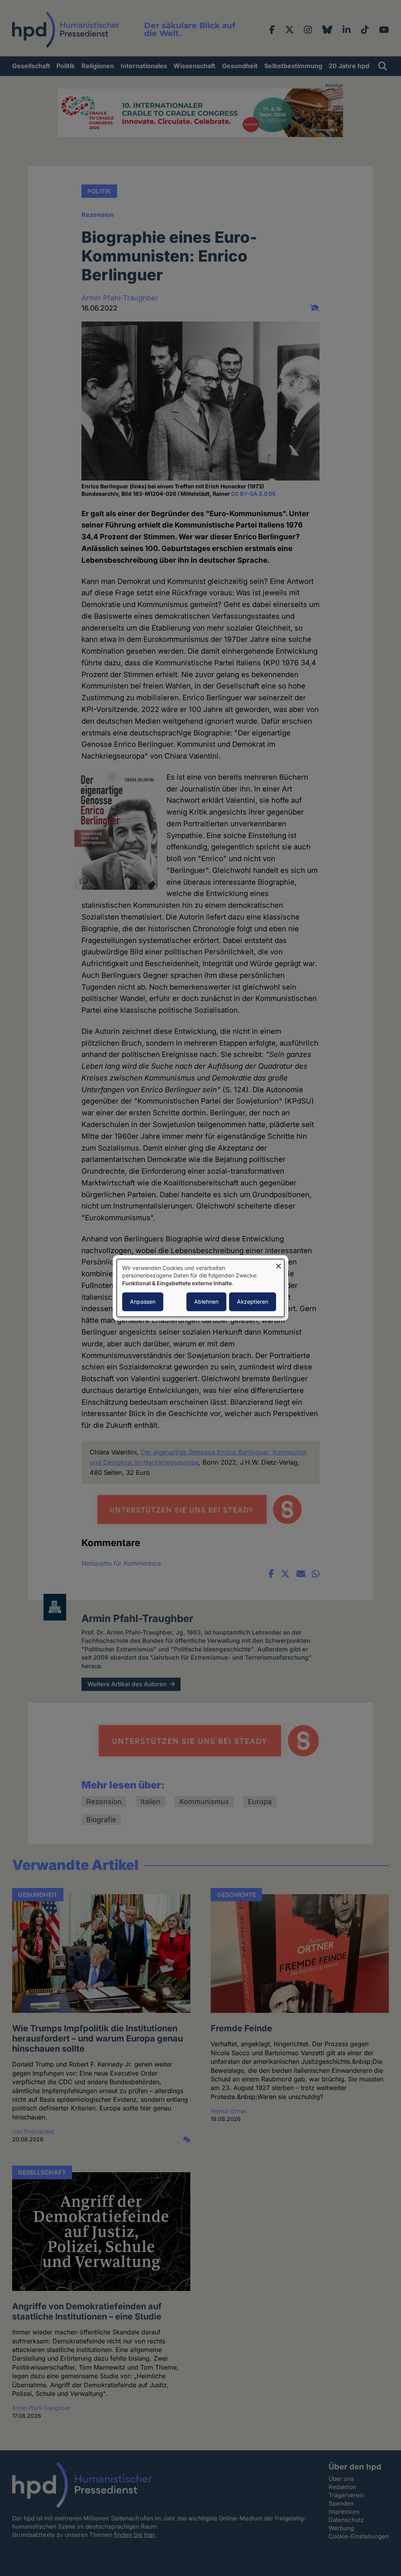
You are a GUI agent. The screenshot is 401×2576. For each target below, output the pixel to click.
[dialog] (200, 1288)
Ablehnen (206, 1302)
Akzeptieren (253, 1302)
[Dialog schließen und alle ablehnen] (278, 1264)
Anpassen (143, 1302)
